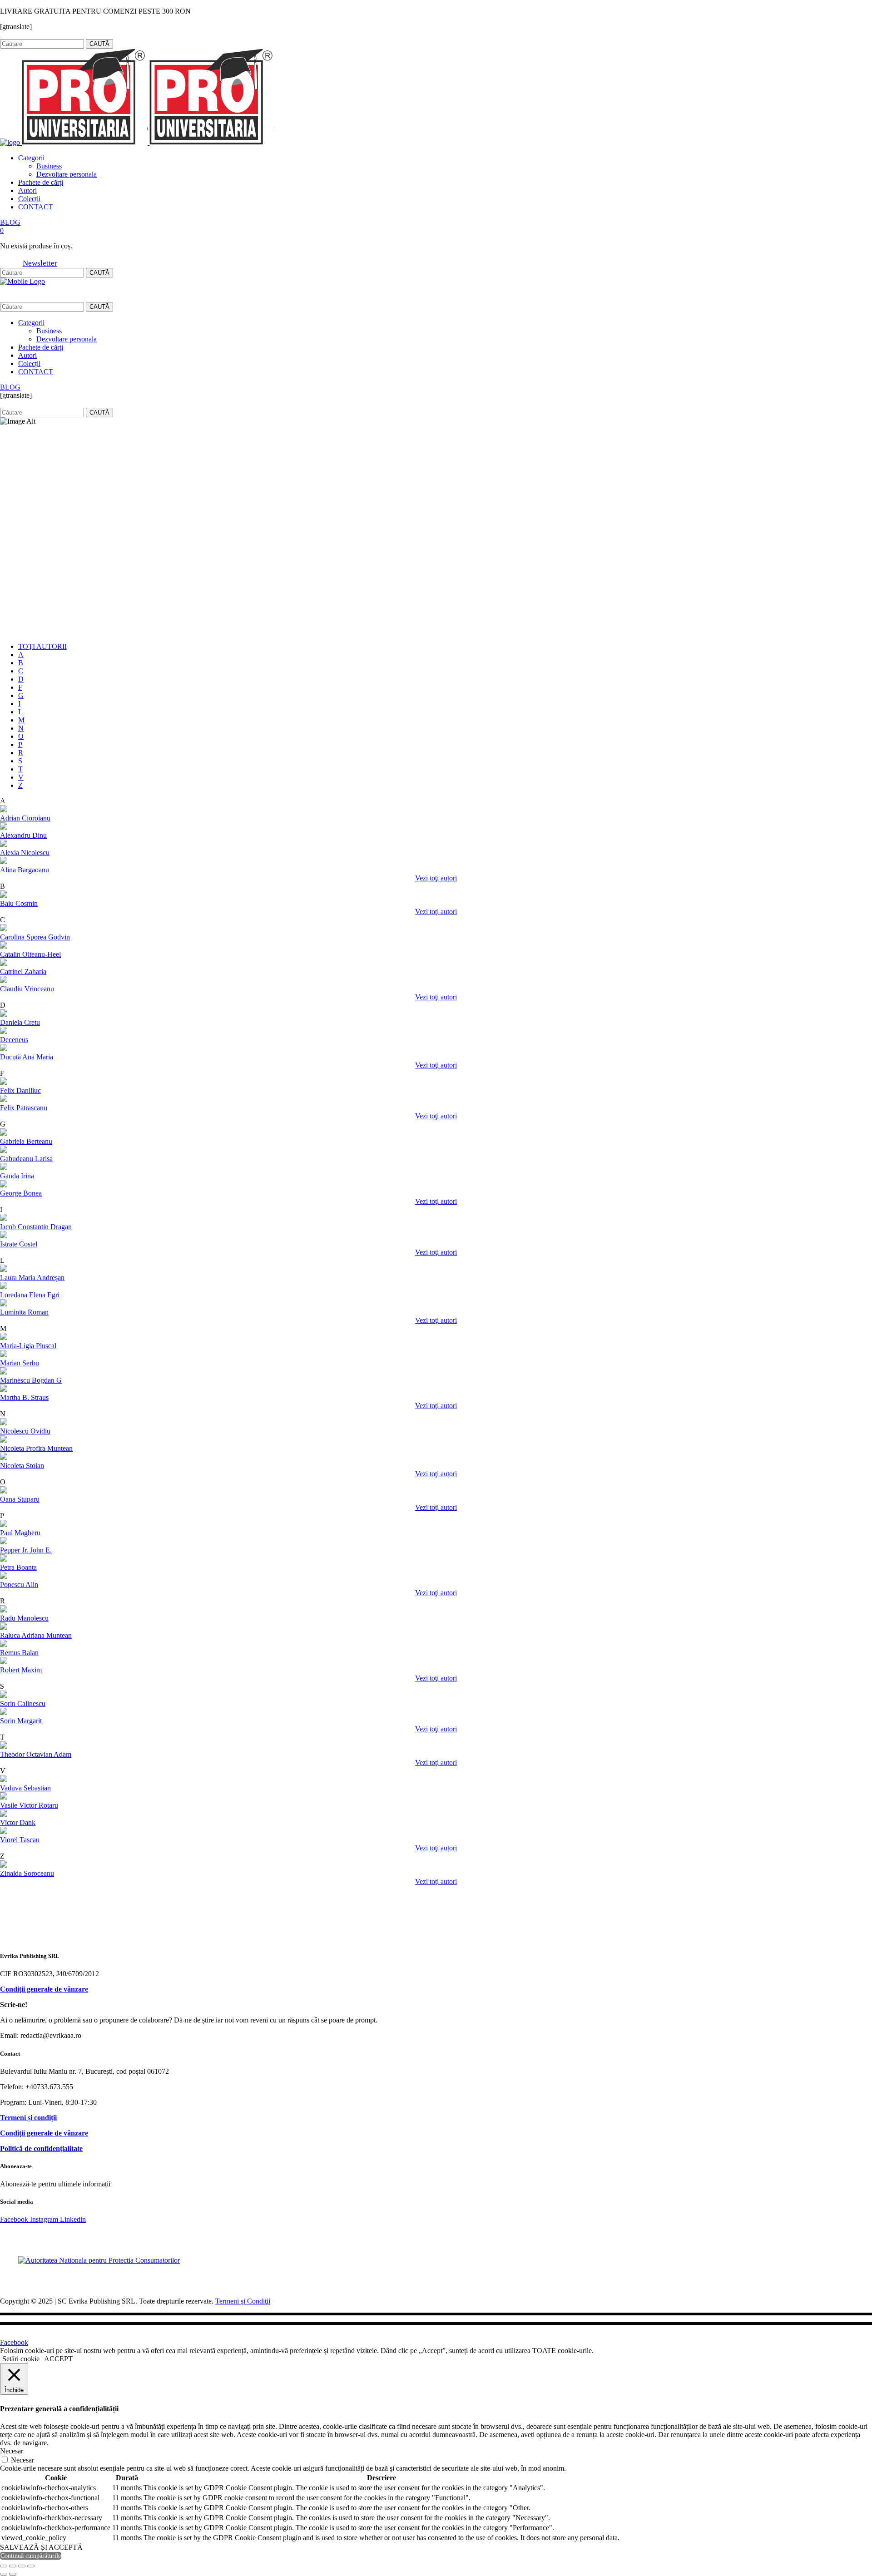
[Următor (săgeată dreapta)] (13, 2574)
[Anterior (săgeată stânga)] (4, 2574)
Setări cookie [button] (21, 2359)
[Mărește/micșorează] (4, 2566)
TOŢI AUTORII (42, 646)
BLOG (10, 222)
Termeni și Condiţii (243, 2301)
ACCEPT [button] (58, 2359)
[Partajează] (22, 2566)
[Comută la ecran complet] (13, 2566)
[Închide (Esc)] (31, 2566)
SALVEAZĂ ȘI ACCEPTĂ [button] (41, 2547)
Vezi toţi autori (436, 878)
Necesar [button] (12, 2451)
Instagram (45, 35)
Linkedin (74, 35)
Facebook (13, 35)
